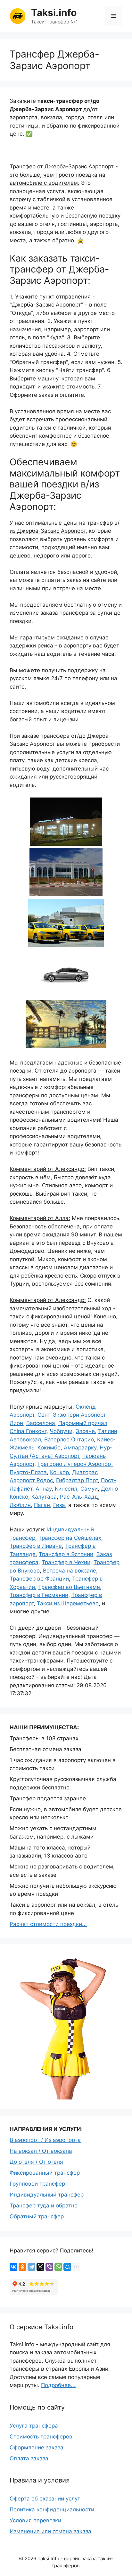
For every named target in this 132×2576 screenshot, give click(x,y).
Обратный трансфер (37, 2216)
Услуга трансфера (34, 2426)
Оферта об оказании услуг (45, 2499)
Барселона (41, 1423)
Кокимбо (49, 1448)
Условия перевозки (35, 2520)
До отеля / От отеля (36, 2162)
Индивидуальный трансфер (47, 2195)
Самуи (89, 1489)
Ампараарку (80, 1448)
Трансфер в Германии (39, 1595)
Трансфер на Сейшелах (70, 1538)
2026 (30, 2558)
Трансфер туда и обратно (44, 2206)
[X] (40, 2267)
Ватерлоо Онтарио (69, 1440)
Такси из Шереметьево (68, 1603)
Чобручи (61, 1431)
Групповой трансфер (37, 2184)
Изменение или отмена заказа (50, 2531)
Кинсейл (66, 1489)
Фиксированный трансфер (45, 2173)
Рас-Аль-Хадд (79, 1497)
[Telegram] (31, 2267)
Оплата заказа (29, 2458)
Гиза (59, 1505)
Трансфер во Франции (39, 1579)
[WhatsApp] (58, 2267)
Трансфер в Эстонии (66, 1554)
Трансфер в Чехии (66, 1562)
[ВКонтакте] (13, 2267)
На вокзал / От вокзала (41, 2151)
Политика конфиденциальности (52, 2509)
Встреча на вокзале (70, 1571)
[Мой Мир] (67, 2267)
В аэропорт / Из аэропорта (45, 2140)
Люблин (20, 1505)
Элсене (85, 1431)
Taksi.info (54, 13)
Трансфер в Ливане (36, 1546)
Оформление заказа (37, 2447)
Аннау (44, 1489)
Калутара (44, 1497)
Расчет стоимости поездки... (48, 1924)
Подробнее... (58, 2385)
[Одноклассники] (22, 2267)
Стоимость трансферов (41, 2437)
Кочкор (59, 1472)
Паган (42, 1505)
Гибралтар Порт (77, 1480)
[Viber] (49, 2267)
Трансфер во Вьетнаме (69, 1587)
